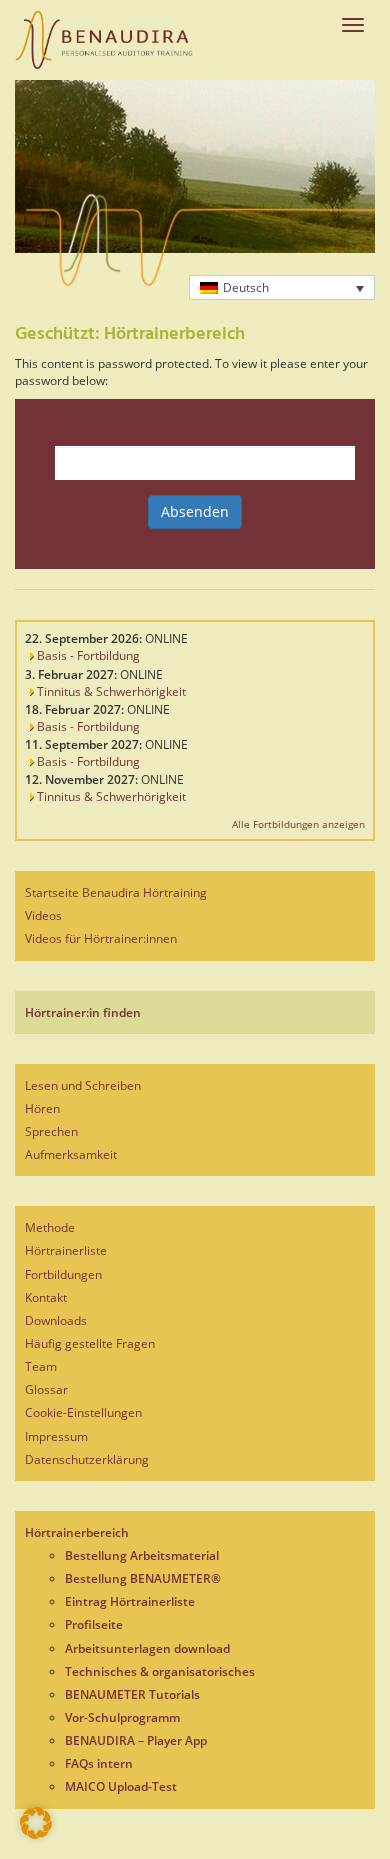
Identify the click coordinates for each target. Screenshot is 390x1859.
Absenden (195, 511)
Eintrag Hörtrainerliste (130, 1601)
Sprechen (51, 1131)
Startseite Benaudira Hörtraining (116, 892)
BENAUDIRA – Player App (136, 1740)
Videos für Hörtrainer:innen (101, 938)
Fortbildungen (63, 1274)
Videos (43, 915)
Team (41, 1366)
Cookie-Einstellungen (83, 1412)
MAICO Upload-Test (121, 1786)
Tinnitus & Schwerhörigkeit (110, 691)
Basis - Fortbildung (87, 655)
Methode (50, 1227)
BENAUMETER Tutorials (132, 1694)
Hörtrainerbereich (77, 1532)
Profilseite (94, 1624)
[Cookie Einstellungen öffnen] (36, 1834)
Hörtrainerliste (66, 1250)
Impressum (56, 1436)
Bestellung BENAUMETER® (143, 1578)
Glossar (46, 1389)
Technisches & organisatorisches (160, 1671)
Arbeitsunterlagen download (147, 1648)
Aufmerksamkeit (71, 1154)
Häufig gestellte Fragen (90, 1343)
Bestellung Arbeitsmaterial (142, 1555)
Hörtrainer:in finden (83, 1012)
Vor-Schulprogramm (122, 1717)
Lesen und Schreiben (83, 1085)
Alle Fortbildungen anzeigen (298, 824)
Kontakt (46, 1297)
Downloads (56, 1320)
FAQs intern (99, 1763)
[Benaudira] (104, 40)
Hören (42, 1108)
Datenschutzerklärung (87, 1459)
